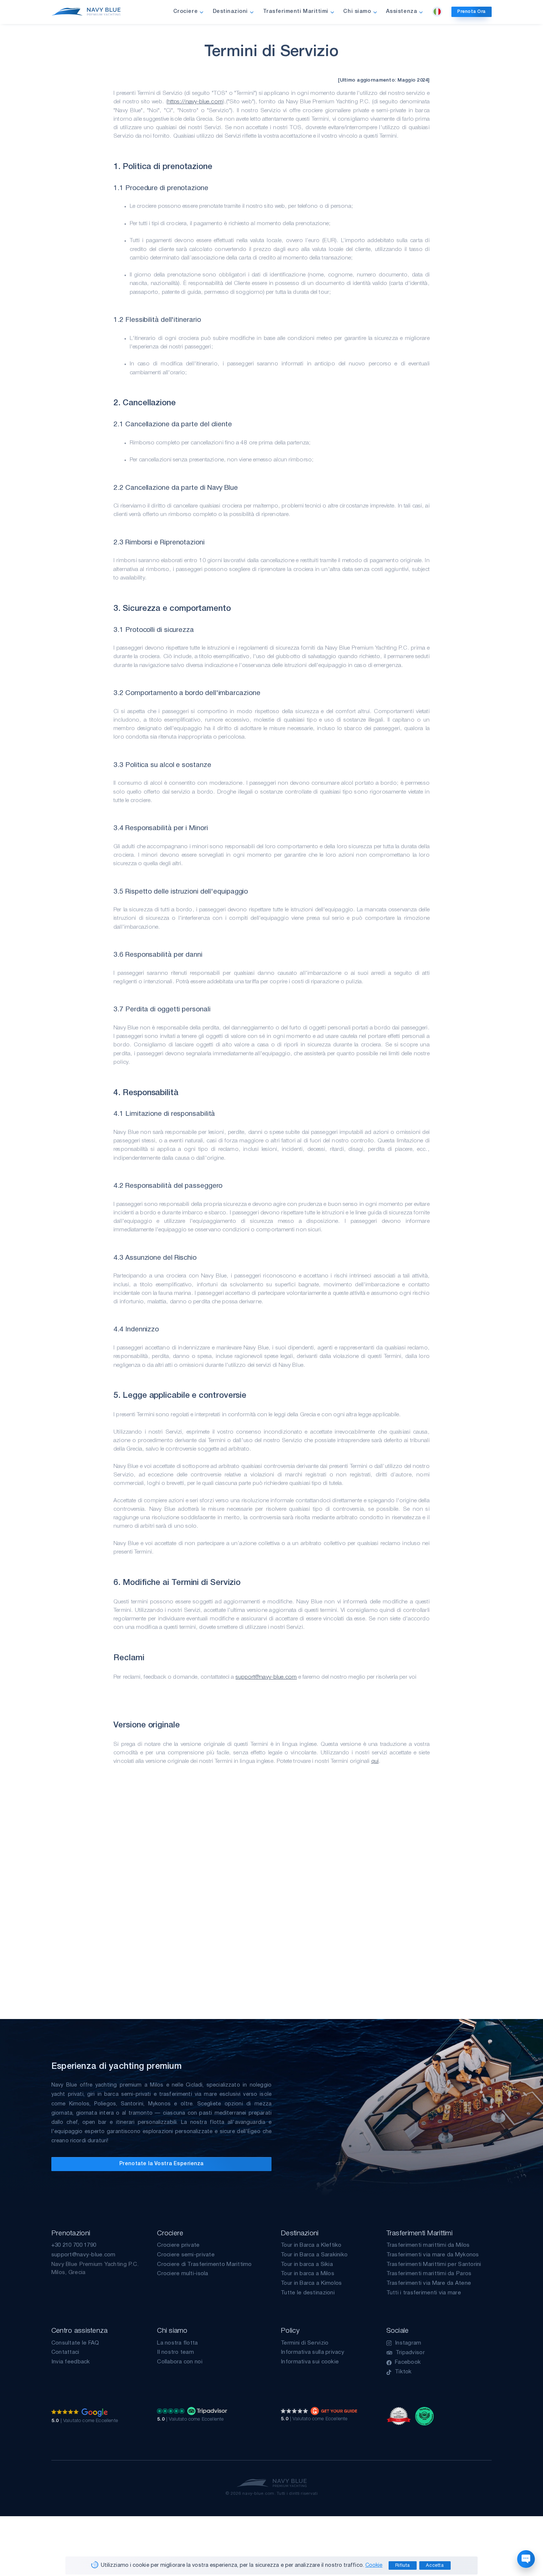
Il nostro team (175, 2352)
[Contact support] (526, 2559)
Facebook (408, 2362)
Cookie (374, 2565)
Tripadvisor (410, 2353)
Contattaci (65, 2352)
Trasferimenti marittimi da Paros (429, 2274)
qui (375, 1761)
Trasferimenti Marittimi (296, 12)
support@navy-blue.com (266, 1677)
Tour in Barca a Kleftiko (311, 2245)
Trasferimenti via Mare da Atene (429, 2283)
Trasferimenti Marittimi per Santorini (434, 2264)
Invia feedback (71, 2362)
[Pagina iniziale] (86, 12)
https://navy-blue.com (195, 102)
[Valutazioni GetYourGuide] (319, 2411)
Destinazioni (230, 12)
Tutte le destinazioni (308, 2293)
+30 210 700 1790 (74, 2245)
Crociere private (178, 2245)
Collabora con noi (180, 2362)
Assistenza (402, 12)
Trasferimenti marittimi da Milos (428, 2245)
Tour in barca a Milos (308, 2274)
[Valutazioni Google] (80, 2412)
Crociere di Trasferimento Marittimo (204, 2264)
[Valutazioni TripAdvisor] (192, 2411)
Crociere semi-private (186, 2255)
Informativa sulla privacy (313, 2352)
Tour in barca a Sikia (307, 2264)
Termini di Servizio (305, 2343)
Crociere (185, 12)
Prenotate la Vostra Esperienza (161, 2164)
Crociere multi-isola (182, 2274)
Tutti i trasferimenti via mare (424, 2293)
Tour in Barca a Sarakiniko (314, 2255)
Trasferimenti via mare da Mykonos (433, 2255)
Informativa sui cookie (310, 2362)
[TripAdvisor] (424, 2416)
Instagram (408, 2343)
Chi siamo (357, 12)
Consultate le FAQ (75, 2343)
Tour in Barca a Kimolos (311, 2283)
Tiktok (403, 2372)
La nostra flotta (177, 2343)
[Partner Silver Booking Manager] (399, 2416)
